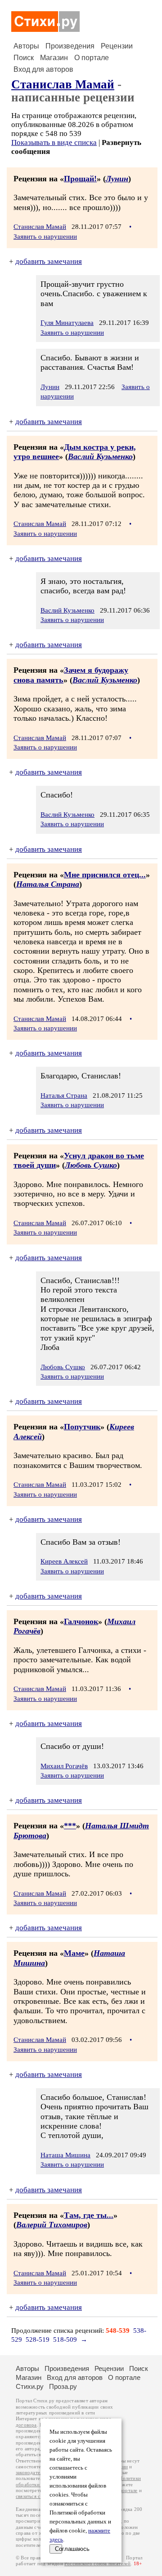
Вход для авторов (43, 69)
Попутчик (82, 1427)
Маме (74, 1953)
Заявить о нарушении (45, 237)
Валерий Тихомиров (52, 2225)
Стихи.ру (30, 2386)
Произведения (70, 46)
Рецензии (117, 46)
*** (70, 1826)
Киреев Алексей (64, 1561)
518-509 (65, 2339)
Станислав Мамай (63, 84)
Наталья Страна (48, 884)
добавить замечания (49, 261)
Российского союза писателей (97, 2564)
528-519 (38, 2339)
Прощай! (80, 179)
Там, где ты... (89, 2215)
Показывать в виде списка (54, 142)
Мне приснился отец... (105, 875)
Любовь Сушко (91, 1165)
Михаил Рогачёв (64, 1766)
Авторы (26, 46)
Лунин (117, 179)
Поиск (24, 58)
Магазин (54, 58)
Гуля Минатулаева (67, 323)
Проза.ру (63, 2386)
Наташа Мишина (65, 2155)
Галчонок (81, 1621)
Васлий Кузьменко (100, 456)
